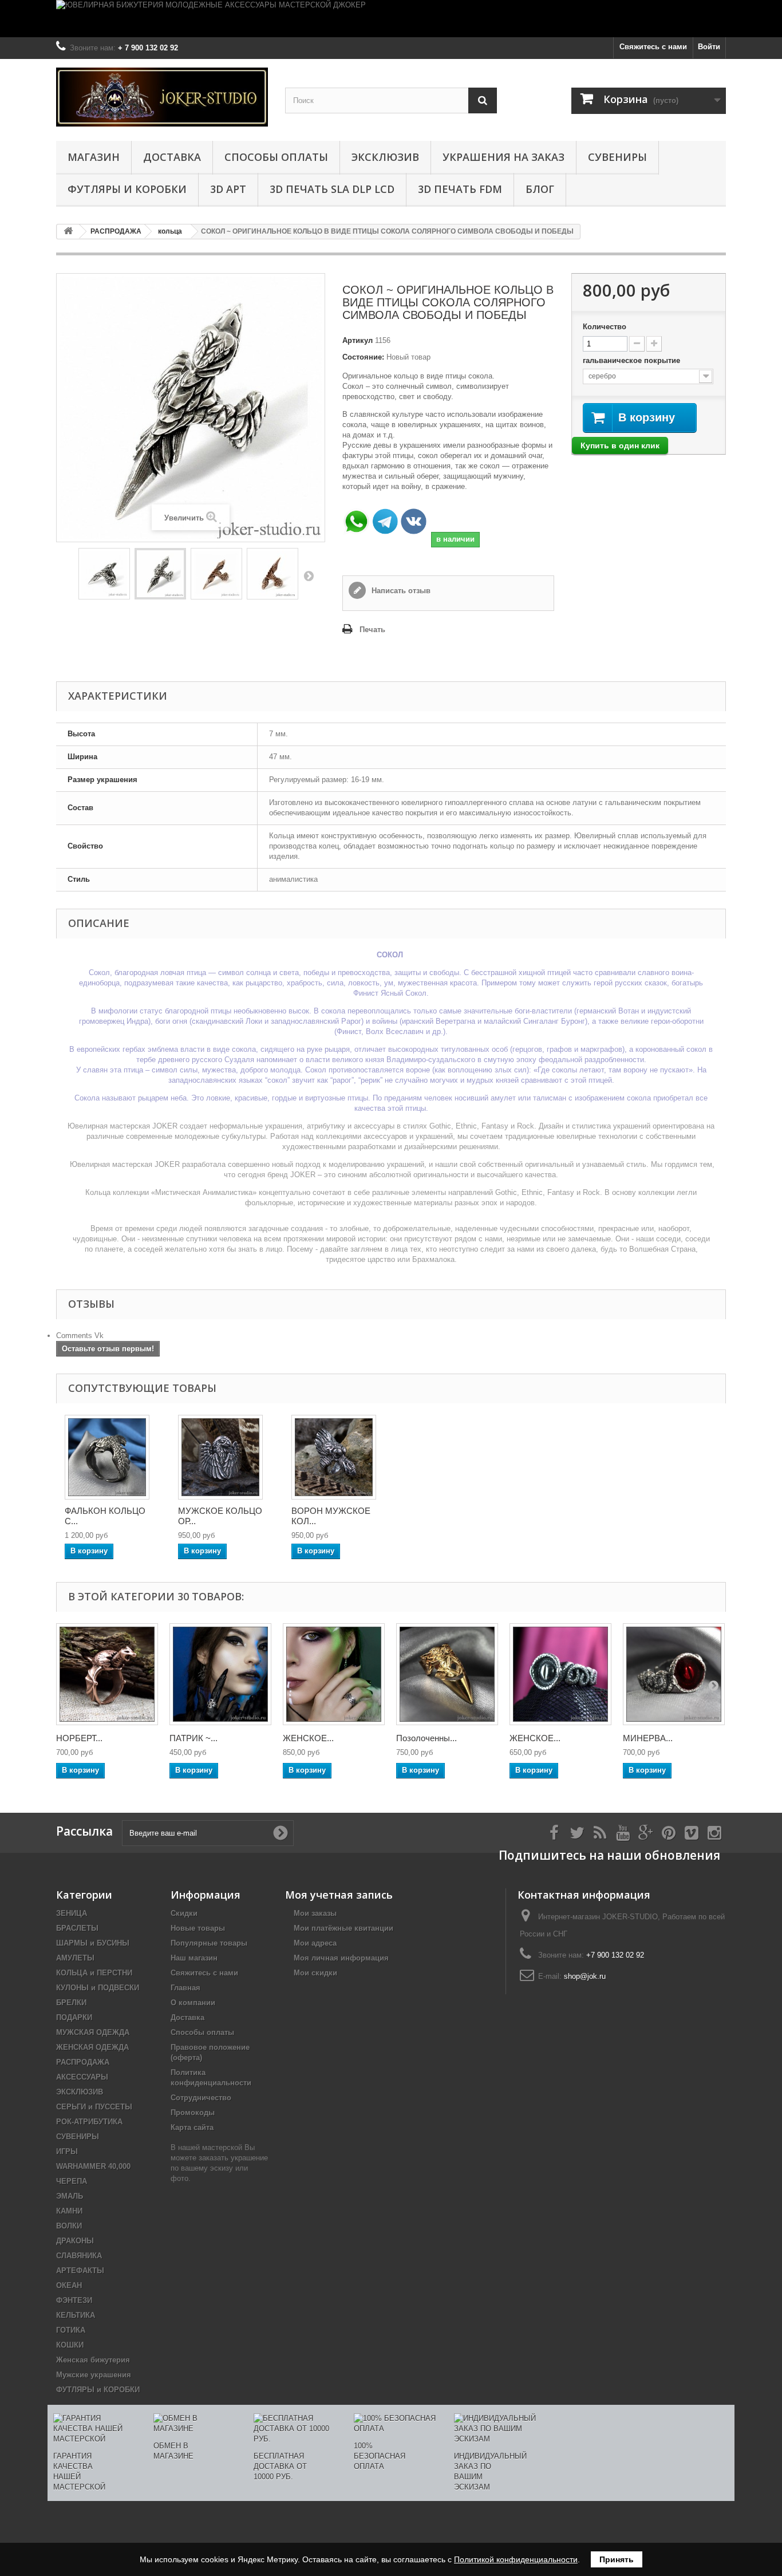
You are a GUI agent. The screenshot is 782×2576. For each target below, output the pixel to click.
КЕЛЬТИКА (76, 2315)
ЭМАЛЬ (70, 2196)
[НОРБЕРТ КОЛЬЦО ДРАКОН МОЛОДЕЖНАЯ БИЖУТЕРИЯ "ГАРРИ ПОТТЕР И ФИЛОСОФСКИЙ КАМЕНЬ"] (107, 1674)
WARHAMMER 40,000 (93, 2166)
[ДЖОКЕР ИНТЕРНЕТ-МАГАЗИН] (162, 97)
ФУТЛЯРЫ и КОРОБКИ (127, 189)
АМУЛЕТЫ (75, 1958)
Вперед (309, 575)
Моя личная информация (341, 1958)
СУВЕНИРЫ (617, 157)
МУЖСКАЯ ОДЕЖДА (93, 2032)
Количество (605, 327)
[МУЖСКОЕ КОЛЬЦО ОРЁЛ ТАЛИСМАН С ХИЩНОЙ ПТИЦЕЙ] (220, 1457)
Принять (617, 2559)
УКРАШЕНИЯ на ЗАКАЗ (503, 157)
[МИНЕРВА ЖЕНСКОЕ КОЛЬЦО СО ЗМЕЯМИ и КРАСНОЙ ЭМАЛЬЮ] (674, 1674)
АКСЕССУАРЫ (82, 2077)
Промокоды (193, 2113)
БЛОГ (540, 189)
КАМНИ (69, 2211)
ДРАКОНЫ (75, 2241)
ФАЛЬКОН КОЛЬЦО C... (105, 1516)
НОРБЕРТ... (79, 1738)
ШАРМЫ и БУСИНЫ (93, 1943)
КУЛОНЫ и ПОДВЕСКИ (98, 1988)
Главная (185, 1988)
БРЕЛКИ (71, 2003)
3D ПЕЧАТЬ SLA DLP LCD (332, 189)
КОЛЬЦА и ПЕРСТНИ (94, 1973)
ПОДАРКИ (74, 2017)
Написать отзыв (400, 591)
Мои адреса (315, 1943)
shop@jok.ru (585, 1976)
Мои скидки (315, 1973)
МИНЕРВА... (648, 1738)
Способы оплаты (276, 157)
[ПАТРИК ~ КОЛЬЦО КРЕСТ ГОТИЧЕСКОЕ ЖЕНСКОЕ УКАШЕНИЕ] (220, 1674)
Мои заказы (315, 1913)
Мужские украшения (94, 2375)
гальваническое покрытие (633, 360)
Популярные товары (209, 1943)
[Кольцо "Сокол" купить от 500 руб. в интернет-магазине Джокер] (272, 574)
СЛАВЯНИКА (79, 2256)
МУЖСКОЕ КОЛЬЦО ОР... (220, 1516)
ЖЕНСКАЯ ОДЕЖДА (92, 2047)
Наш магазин (194, 1958)
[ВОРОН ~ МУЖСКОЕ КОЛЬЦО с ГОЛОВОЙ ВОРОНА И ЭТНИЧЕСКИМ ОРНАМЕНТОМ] (334, 1457)
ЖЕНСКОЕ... (308, 1738)
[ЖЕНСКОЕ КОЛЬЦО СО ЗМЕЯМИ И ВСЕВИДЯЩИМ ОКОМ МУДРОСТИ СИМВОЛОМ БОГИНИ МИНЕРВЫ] (560, 1674)
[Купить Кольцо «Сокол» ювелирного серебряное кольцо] (160, 574)
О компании (193, 2003)
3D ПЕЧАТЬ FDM (460, 189)
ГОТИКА (71, 2330)
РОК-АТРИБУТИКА (89, 2122)
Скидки (184, 1913)
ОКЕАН (69, 2285)
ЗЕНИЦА (72, 1913)
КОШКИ (70, 2345)
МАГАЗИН (94, 157)
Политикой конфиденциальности (516, 2559)
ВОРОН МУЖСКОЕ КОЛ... (331, 1516)
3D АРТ (228, 189)
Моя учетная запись (339, 1895)
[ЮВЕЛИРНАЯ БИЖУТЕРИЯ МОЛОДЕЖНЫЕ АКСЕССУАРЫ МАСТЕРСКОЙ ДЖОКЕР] (391, 19)
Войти (709, 47)
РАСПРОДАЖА (83, 2062)
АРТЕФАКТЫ (80, 2271)
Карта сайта (192, 2127)
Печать (372, 630)
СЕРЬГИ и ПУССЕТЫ (94, 2107)
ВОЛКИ (69, 2226)
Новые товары (198, 1928)
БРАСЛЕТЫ (77, 1928)
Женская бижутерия (93, 2360)
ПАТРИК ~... (193, 1738)
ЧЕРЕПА (72, 2181)
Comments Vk (80, 1336)
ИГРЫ (67, 2151)
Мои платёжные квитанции (343, 1928)
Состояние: (363, 357)
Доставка (172, 157)
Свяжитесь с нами (653, 47)
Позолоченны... (426, 1738)
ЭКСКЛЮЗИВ (385, 157)
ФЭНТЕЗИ (74, 2300)
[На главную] (68, 232)
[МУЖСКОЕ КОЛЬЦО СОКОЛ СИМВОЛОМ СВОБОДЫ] (107, 1457)
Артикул (358, 340)
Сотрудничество (201, 2098)
